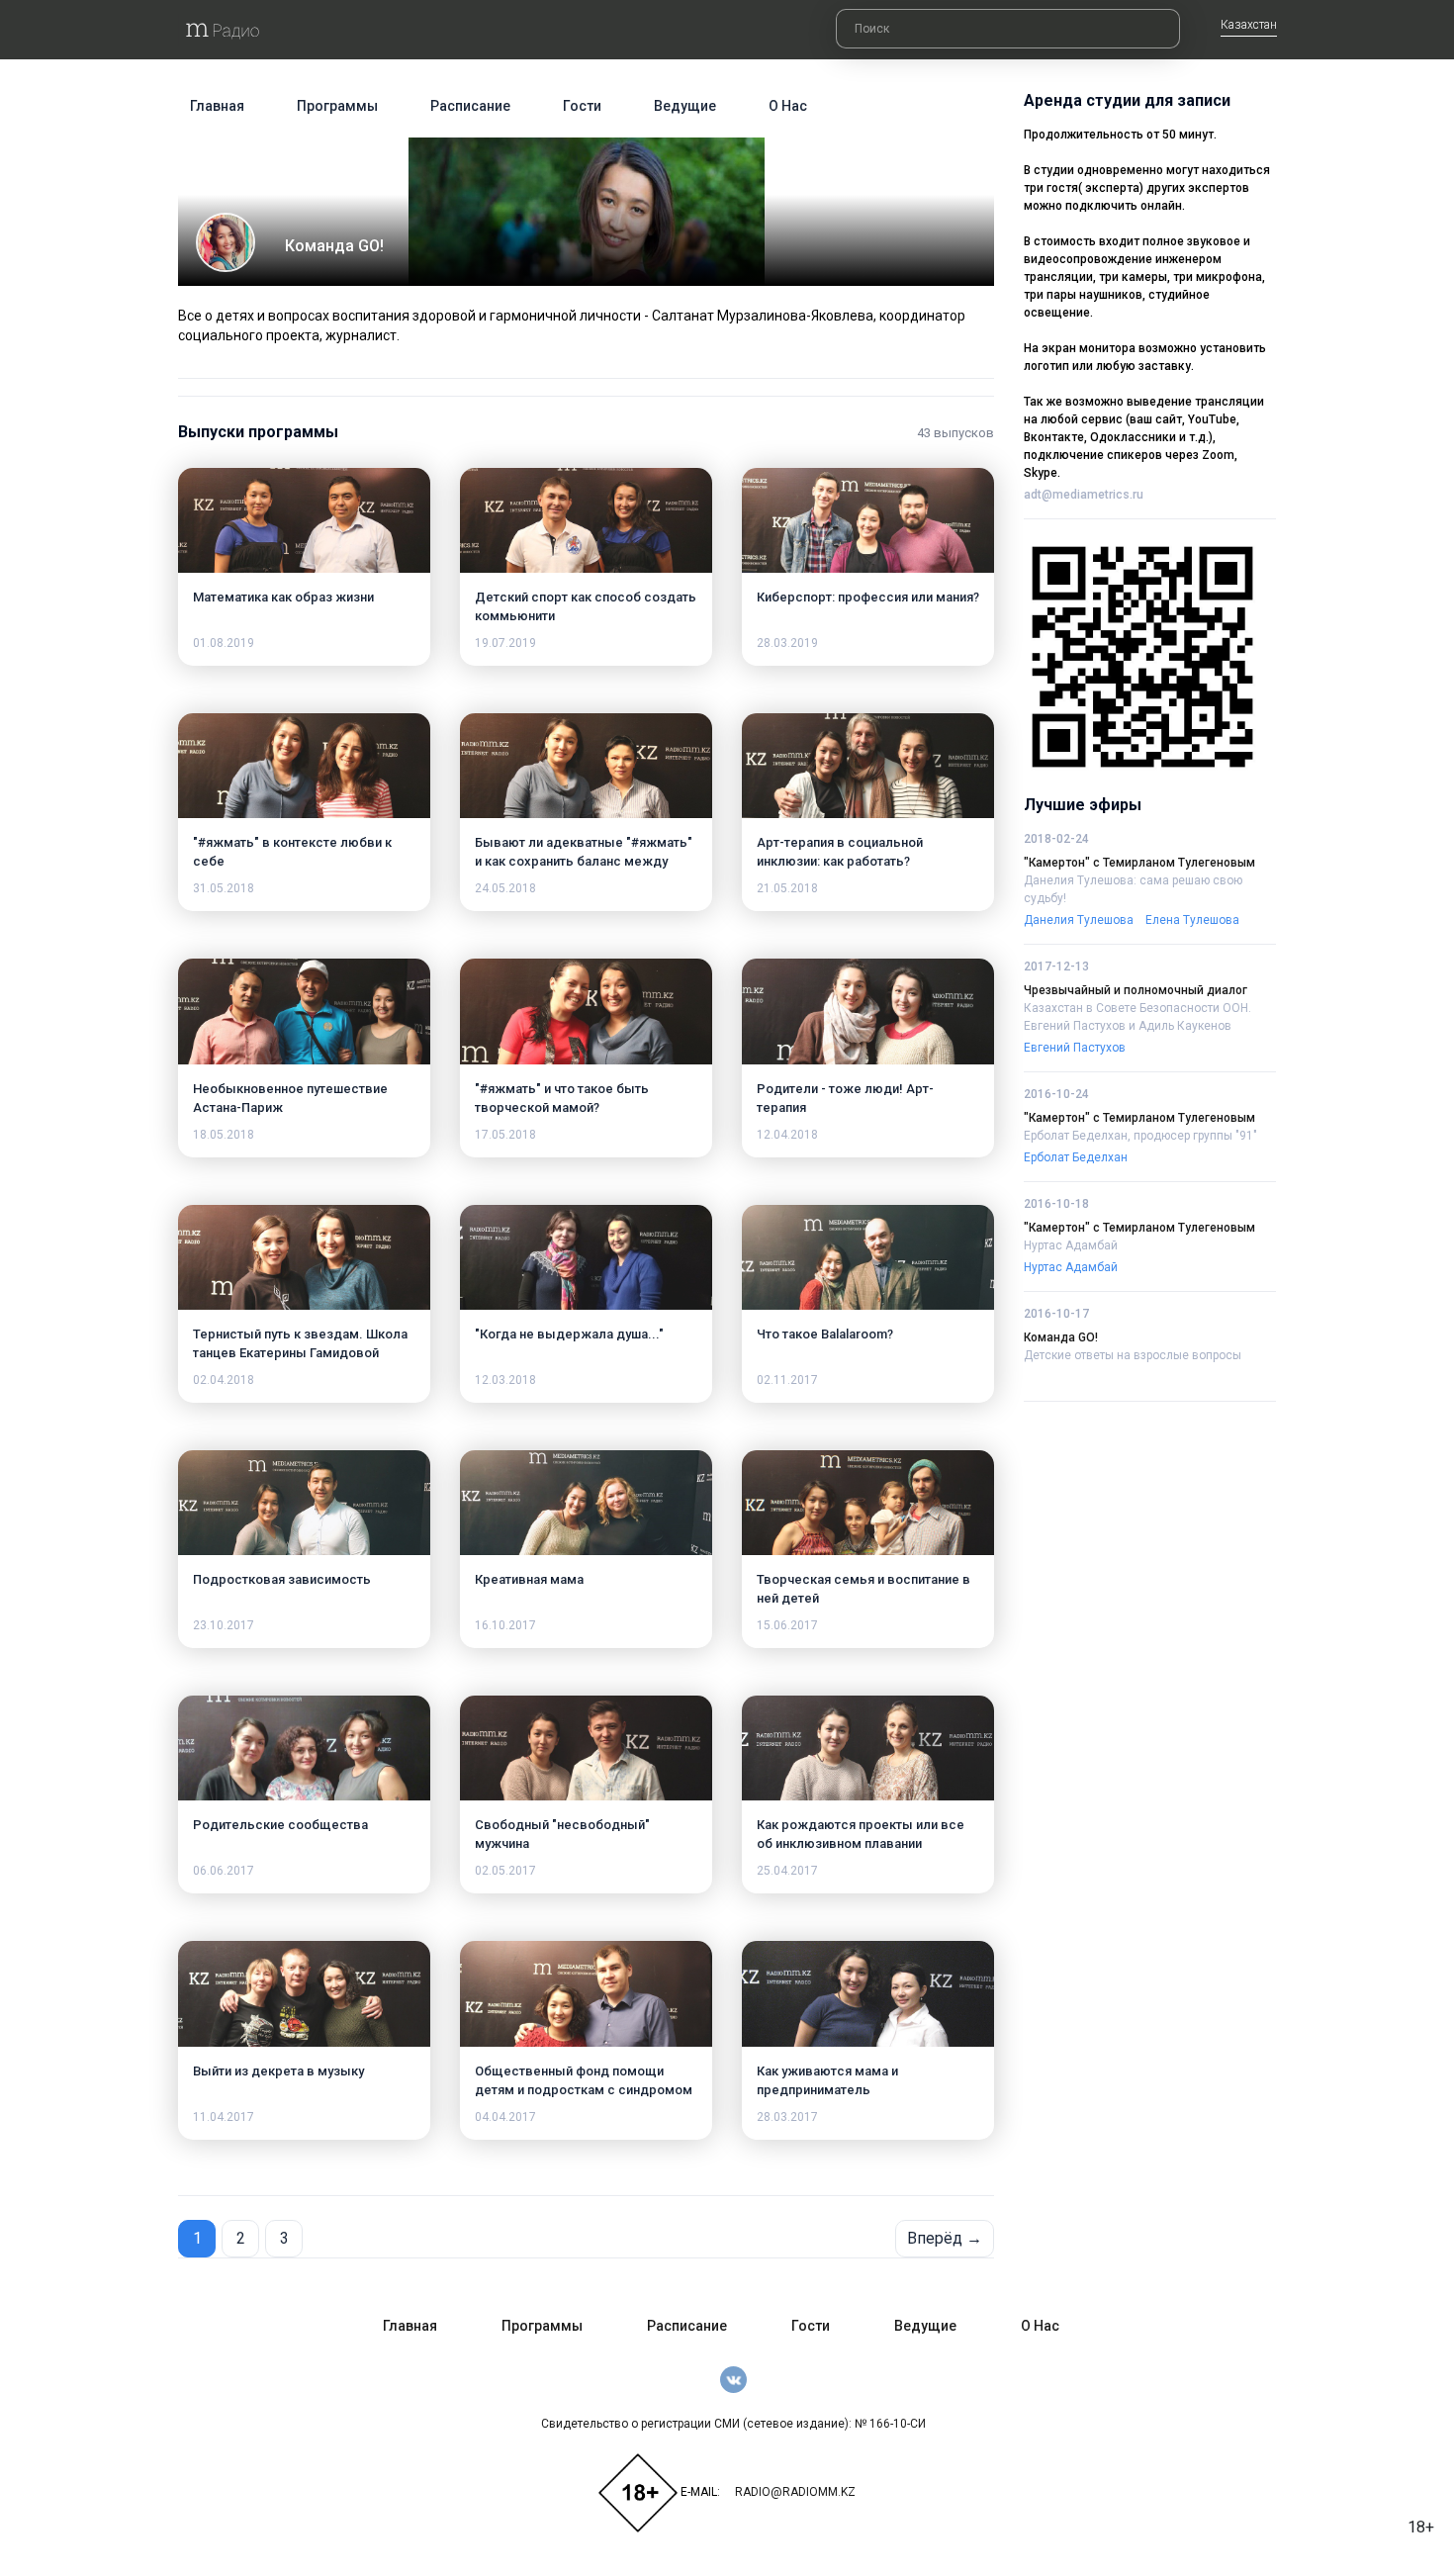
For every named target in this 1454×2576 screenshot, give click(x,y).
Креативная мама (529, 1579)
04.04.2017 (505, 2117)
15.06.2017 (787, 1625)
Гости (582, 106)
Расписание (470, 106)
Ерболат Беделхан (1076, 1157)
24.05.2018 (505, 888)
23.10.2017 (224, 1625)
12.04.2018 (787, 1135)
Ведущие (685, 106)
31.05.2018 (224, 888)
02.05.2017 (505, 1871)
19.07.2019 (505, 643)
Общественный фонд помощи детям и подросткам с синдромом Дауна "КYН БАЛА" (584, 2090)
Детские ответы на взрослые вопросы (1133, 1355)
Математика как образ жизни (283, 597)
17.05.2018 (505, 1135)
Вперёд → (945, 2238)
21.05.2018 (787, 888)
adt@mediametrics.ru (1084, 495)
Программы (337, 106)
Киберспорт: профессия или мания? (868, 597)
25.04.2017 (787, 1871)
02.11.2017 (787, 1380)
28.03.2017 (787, 2117)
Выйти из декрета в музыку (278, 2071)
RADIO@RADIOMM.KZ (795, 2492)
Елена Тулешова (1192, 920)
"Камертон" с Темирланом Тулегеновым (1139, 863)
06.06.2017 (224, 1871)
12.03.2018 (505, 1380)
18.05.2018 (224, 1135)
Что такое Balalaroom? (825, 1334)
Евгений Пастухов (1075, 1048)
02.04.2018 (224, 1380)
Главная (217, 106)
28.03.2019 (787, 643)
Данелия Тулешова (1079, 920)
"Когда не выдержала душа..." (569, 1334)
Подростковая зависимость (282, 1579)
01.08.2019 (224, 643)
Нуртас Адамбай (1071, 1245)
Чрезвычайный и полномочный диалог (1136, 990)
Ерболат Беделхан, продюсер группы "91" (1140, 1136)
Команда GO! (1061, 1337)
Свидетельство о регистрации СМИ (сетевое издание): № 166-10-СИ (733, 2424)
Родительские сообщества (280, 1825)
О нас (788, 106)
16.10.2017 (505, 1625)
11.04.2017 (224, 2117)
